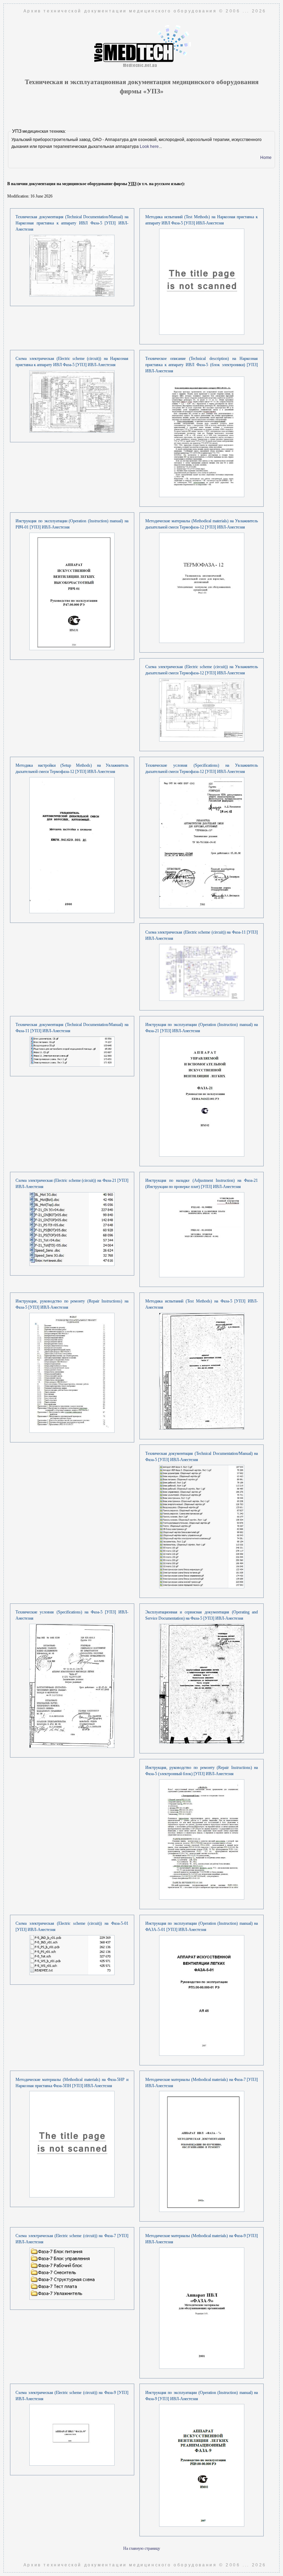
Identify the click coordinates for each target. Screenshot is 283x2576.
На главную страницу (142, 2548)
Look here (149, 147)
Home (266, 158)
